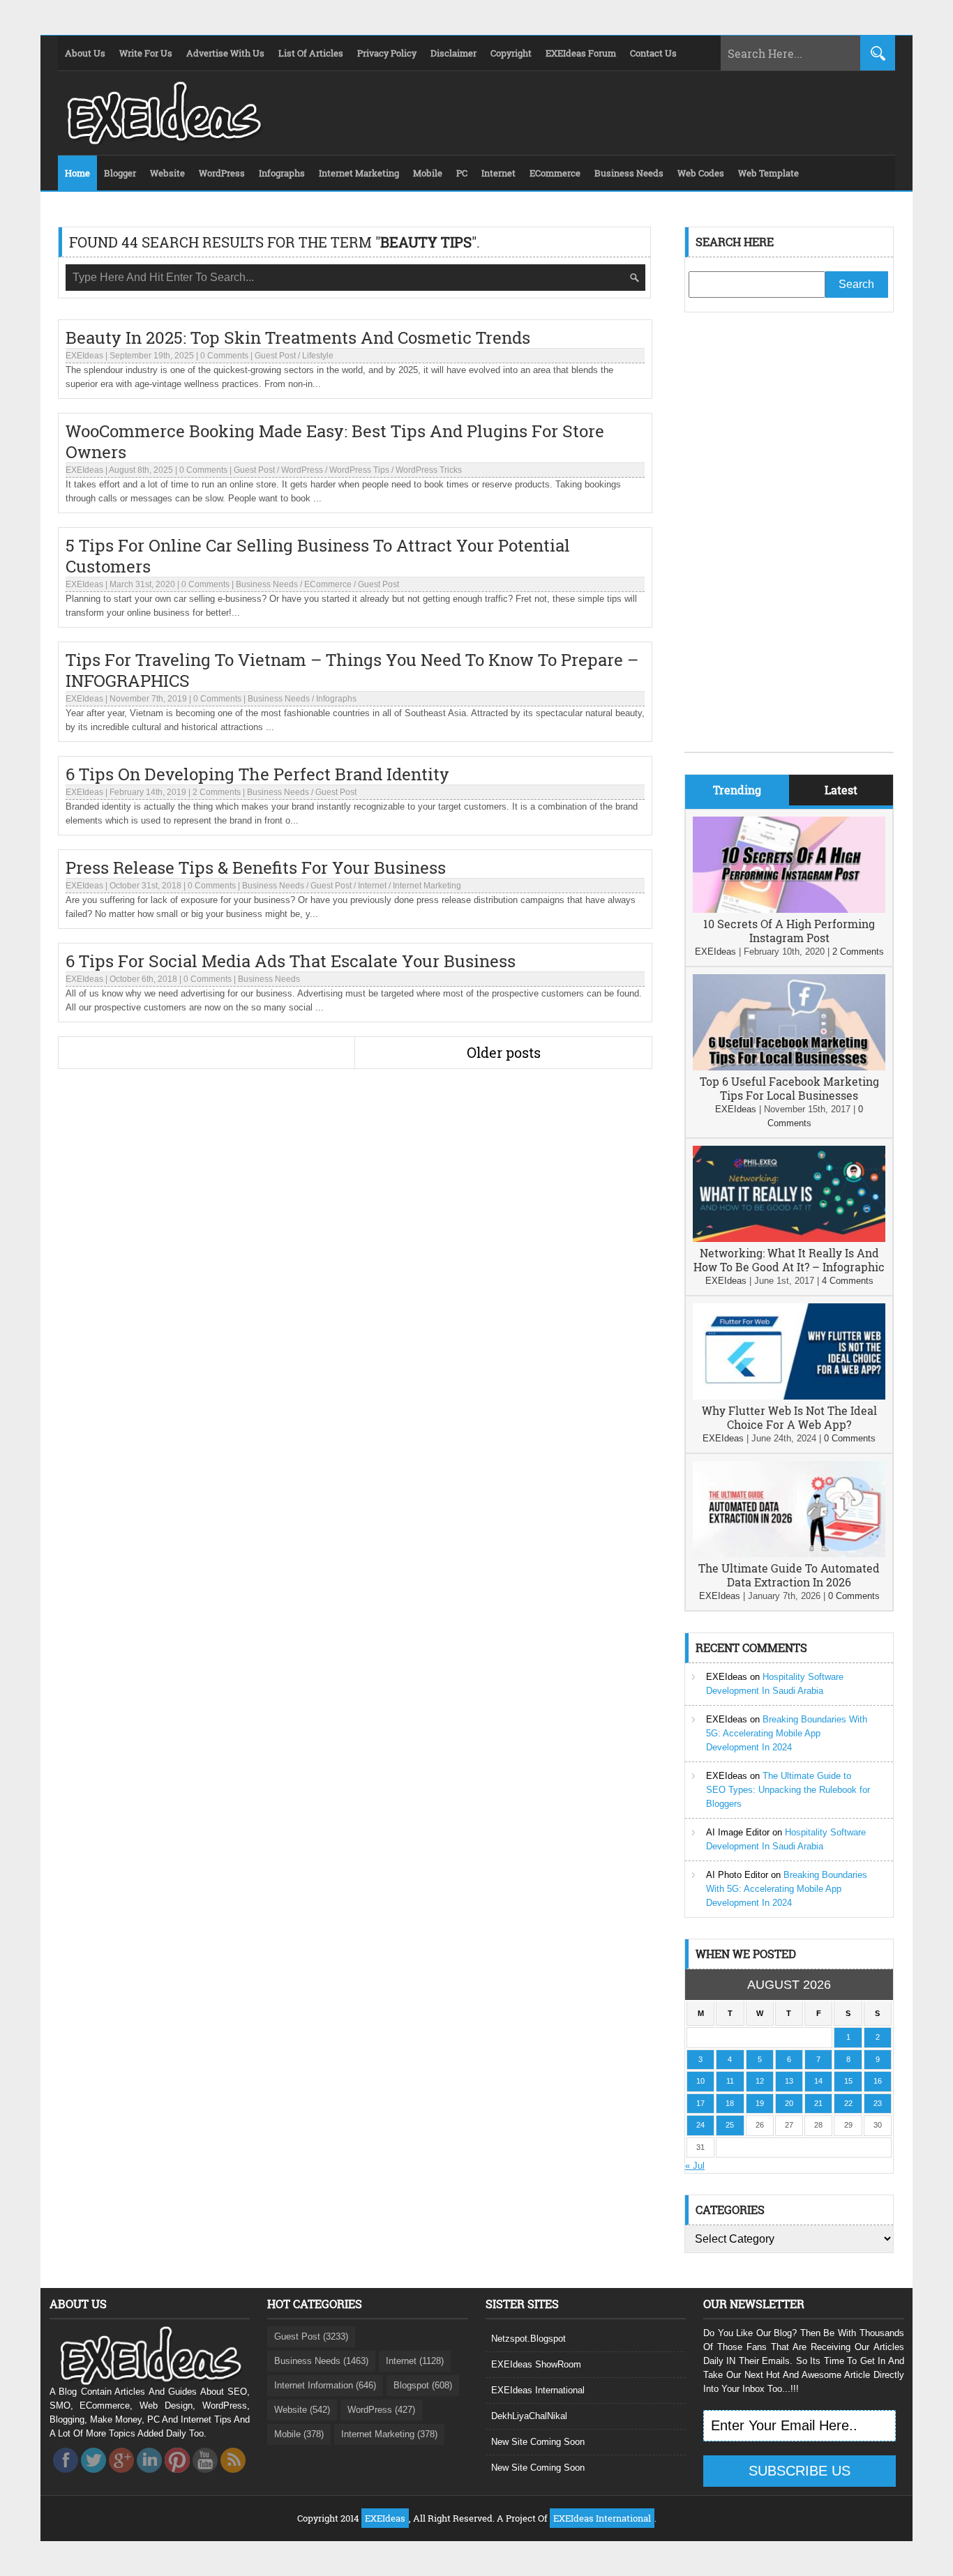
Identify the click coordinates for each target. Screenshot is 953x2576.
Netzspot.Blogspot (528, 2339)
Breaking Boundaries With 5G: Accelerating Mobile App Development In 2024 (787, 1733)
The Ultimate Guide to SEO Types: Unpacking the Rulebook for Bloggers (788, 1790)
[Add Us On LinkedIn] (149, 2477)
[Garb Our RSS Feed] (233, 2477)
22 (848, 2103)
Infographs (336, 699)
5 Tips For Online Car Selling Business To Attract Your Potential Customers (318, 556)
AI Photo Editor (737, 1875)
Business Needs (267, 584)
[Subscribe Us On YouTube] (205, 2477)
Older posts (504, 1052)
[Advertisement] (789, 543)
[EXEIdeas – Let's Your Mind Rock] (163, 141)
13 (789, 2081)
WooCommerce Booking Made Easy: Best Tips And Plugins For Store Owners (335, 441)
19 (760, 2103)
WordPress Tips (359, 470)
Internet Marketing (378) (389, 2434)
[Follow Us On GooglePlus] (121, 2477)
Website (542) (302, 2410)
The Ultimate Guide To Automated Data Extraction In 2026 (789, 1575)
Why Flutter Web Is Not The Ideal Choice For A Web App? (789, 1417)
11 (730, 2081)
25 (730, 2125)
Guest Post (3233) (311, 2336)
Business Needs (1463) (321, 2361)
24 (700, 2125)
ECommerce (328, 584)
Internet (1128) (415, 2361)
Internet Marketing (427, 886)
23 (878, 2103)
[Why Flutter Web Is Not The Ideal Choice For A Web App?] (789, 1396)
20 (789, 2103)
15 (848, 2081)
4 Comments (848, 1281)
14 (818, 2081)
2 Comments (217, 792)
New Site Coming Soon (538, 2442)
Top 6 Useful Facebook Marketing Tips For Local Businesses (789, 1088)
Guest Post (275, 356)
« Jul (695, 2166)
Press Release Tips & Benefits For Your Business (256, 867)
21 (818, 2103)
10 (700, 2081)
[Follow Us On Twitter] (93, 2477)
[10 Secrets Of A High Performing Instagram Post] (789, 910)
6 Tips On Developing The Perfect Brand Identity (257, 774)
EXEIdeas (84, 356)
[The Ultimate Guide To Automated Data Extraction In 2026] (789, 1554)
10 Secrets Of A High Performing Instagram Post (789, 931)
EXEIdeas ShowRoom (536, 2364)
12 (760, 2081)
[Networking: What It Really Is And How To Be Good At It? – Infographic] (789, 1239)
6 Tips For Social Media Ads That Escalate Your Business (291, 961)
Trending (737, 790)
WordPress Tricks (429, 470)
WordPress (302, 470)
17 (700, 2103)
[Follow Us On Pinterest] (177, 2477)
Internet (372, 886)
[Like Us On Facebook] (66, 2477)
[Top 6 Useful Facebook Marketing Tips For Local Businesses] (789, 1067)
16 (878, 2081)
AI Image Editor (738, 1832)
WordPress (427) (381, 2410)
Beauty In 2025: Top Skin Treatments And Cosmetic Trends (298, 338)
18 (730, 2103)
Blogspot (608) (423, 2385)
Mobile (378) (299, 2434)
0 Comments (224, 356)
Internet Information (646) (325, 2385)
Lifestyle (318, 356)
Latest (841, 790)
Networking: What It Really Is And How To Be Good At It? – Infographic (789, 1260)
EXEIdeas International (538, 2390)
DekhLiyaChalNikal (529, 2416)
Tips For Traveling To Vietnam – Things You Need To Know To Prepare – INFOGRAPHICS (352, 670)
